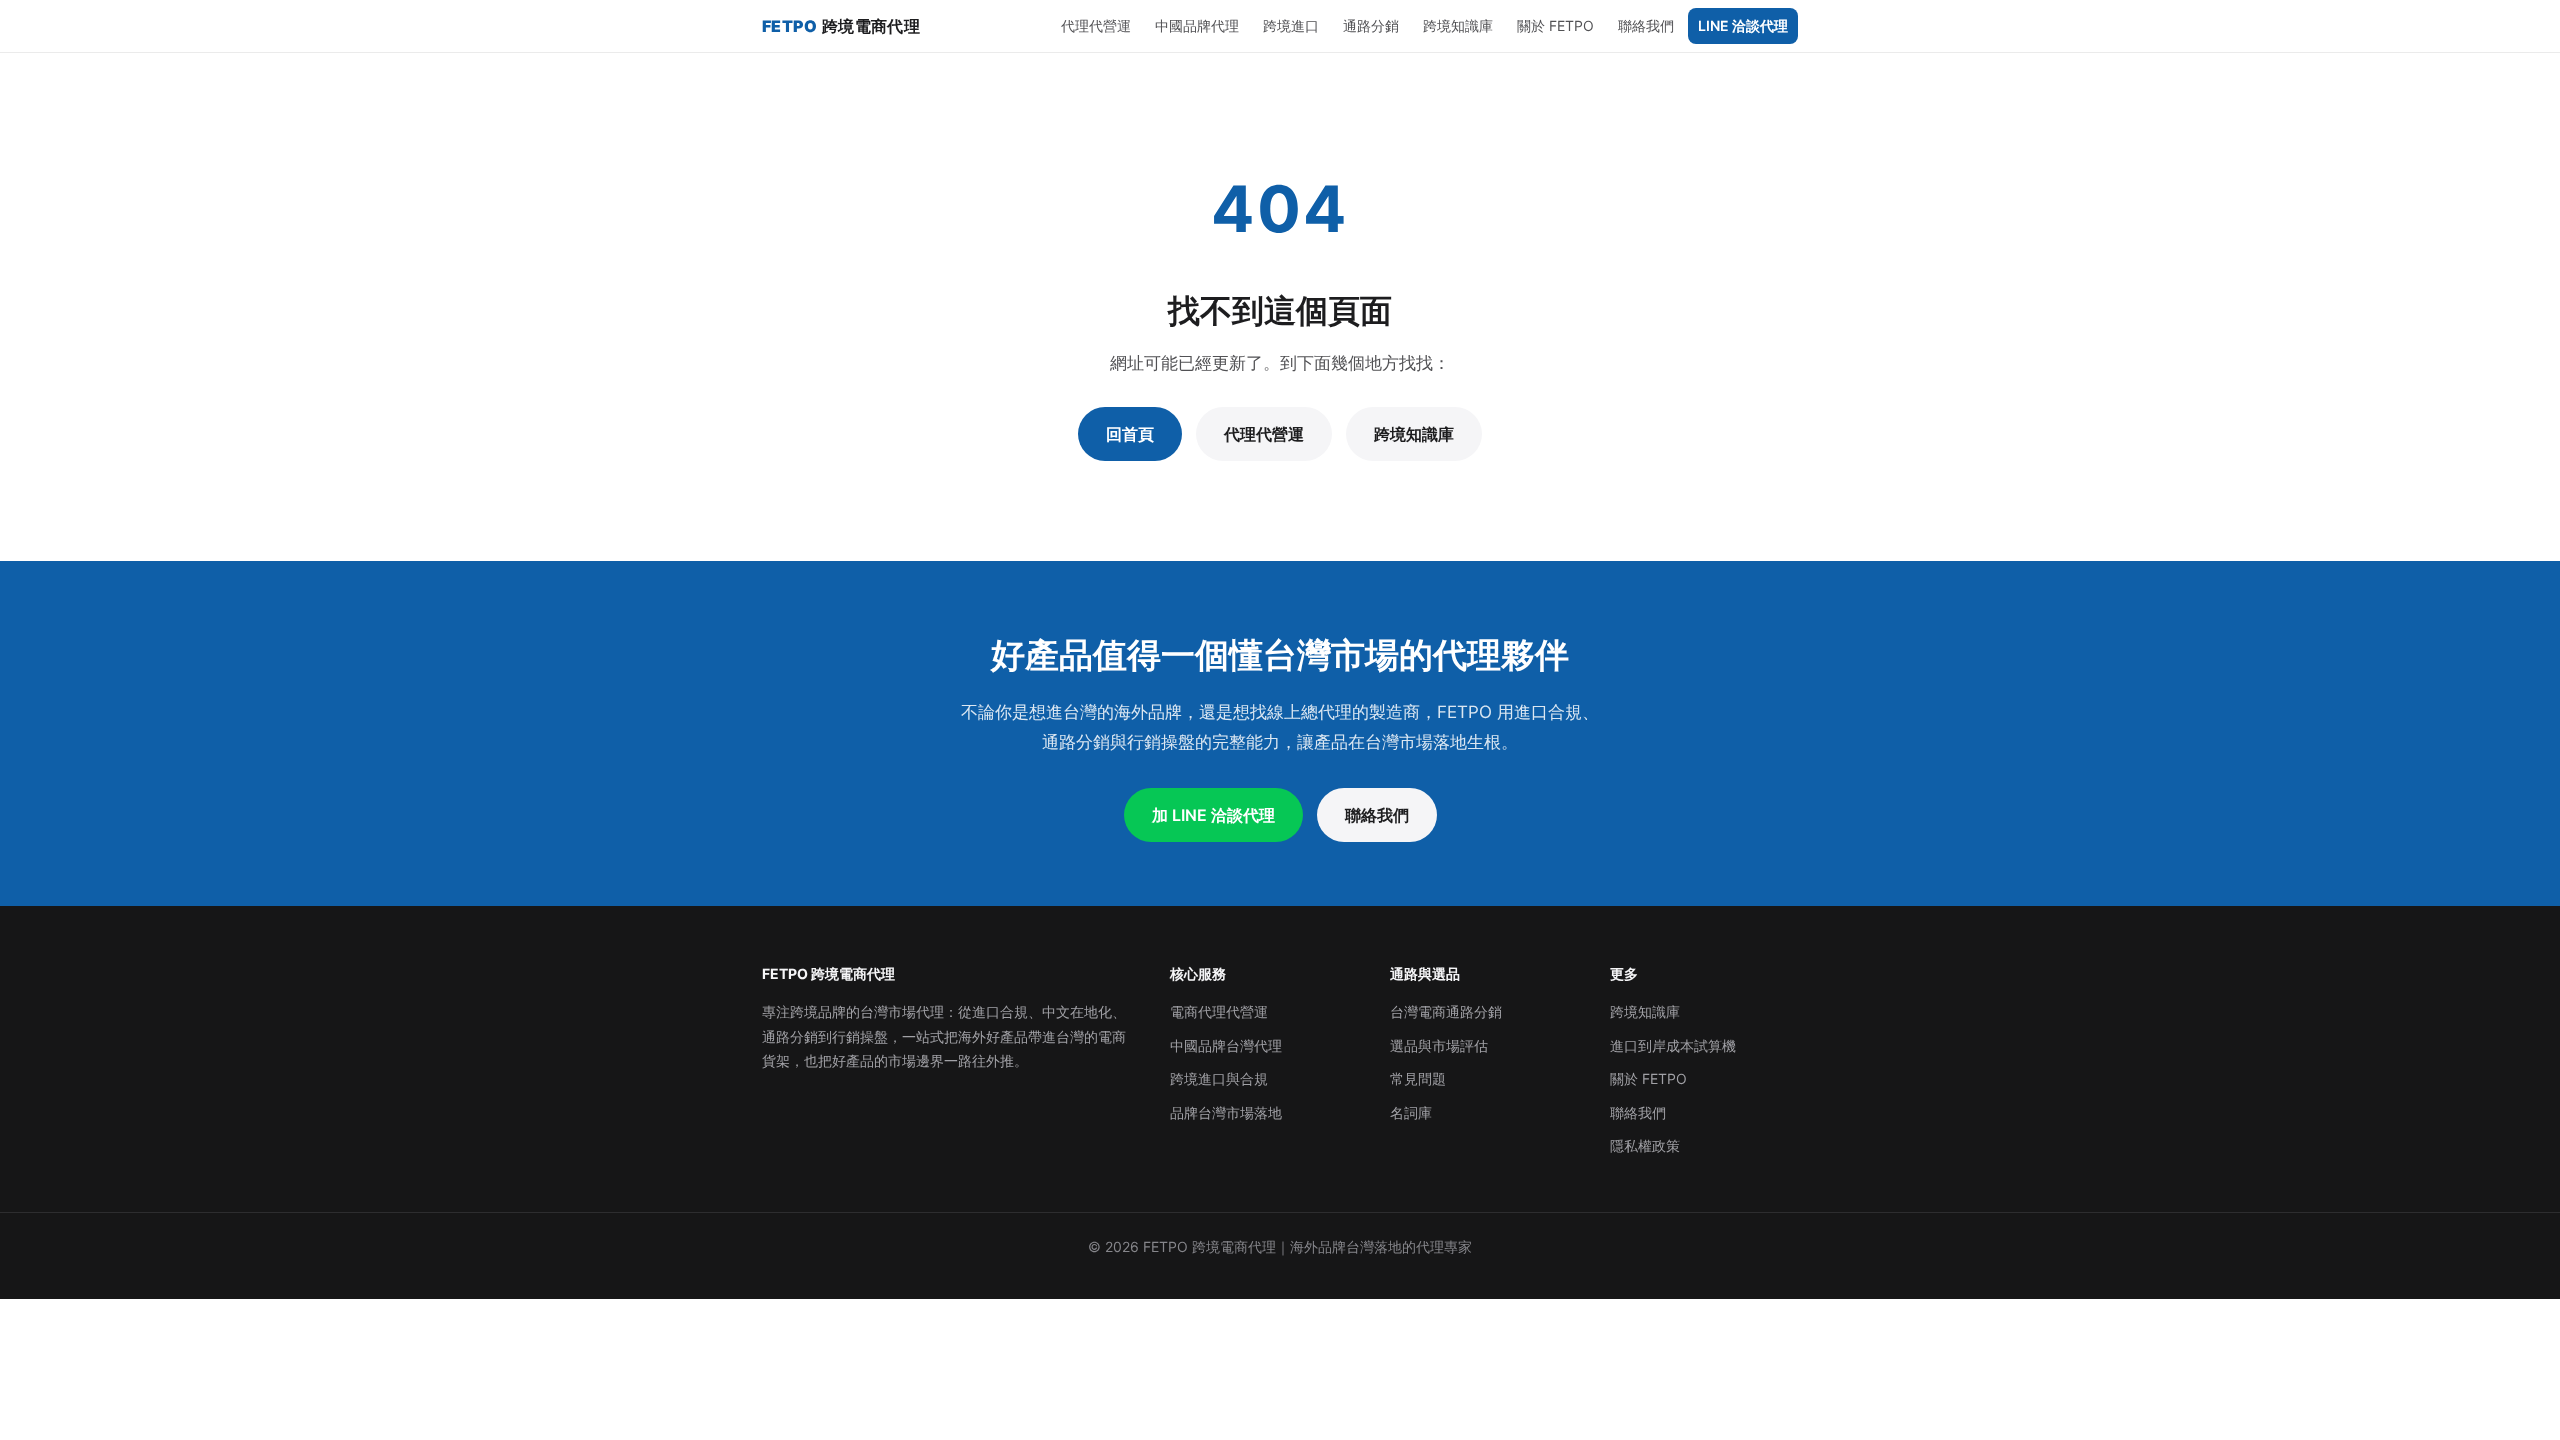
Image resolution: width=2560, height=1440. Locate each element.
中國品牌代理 (1197, 25)
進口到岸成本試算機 (1673, 1045)
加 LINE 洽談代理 (1213, 815)
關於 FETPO (1555, 25)
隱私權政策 (1645, 1145)
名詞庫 (1411, 1112)
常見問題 (1418, 1078)
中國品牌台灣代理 (1226, 1045)
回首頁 (1130, 434)
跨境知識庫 (1458, 25)
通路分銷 (1371, 25)
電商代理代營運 (1219, 1011)
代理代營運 (1096, 25)
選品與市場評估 (1439, 1045)
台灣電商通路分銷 (1446, 1011)
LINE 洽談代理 (1743, 25)
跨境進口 (1291, 25)
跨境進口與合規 (1219, 1078)
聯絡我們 (1646, 25)
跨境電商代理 (841, 26)
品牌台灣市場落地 (1226, 1112)
